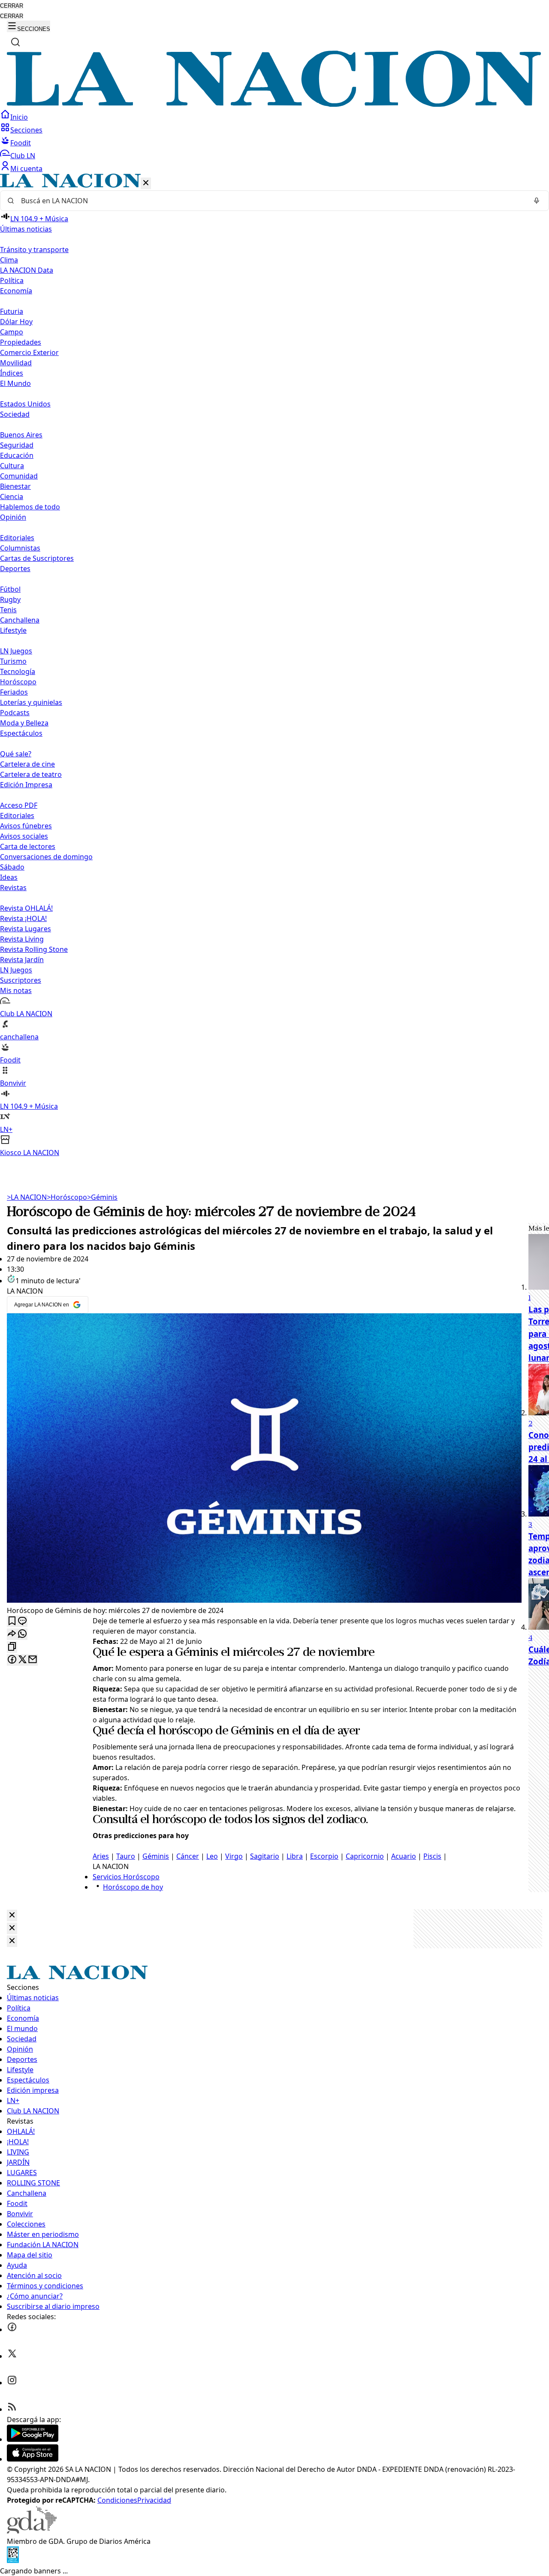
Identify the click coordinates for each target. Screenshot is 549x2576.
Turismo (13, 661)
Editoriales (17, 538)
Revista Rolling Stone (34, 949)
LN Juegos (16, 651)
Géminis (102, 1197)
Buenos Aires (21, 435)
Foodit (21, 143)
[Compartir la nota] (12, 1634)
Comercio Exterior (29, 352)
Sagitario (265, 1856)
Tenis (8, 610)
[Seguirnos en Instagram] (12, 2383)
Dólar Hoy (16, 322)
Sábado (12, 867)
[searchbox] (271, 201)
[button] (274, 666)
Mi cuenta (26, 169)
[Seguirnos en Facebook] (12, 2329)
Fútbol (10, 589)
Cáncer (188, 1856)
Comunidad (19, 476)
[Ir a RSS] (12, 2409)
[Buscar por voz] (537, 201)
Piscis (432, 1856)
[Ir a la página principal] (274, 104)
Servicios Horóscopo (126, 1877)
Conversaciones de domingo (46, 857)
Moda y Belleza (24, 723)
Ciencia (12, 497)
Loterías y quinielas (31, 702)
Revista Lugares (26, 929)
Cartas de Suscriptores (37, 558)
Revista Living (22, 939)
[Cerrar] (146, 183)
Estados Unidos (25, 404)
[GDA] (32, 2531)
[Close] (12, 1915)
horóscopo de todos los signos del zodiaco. (260, 1820)
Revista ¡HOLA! (23, 918)
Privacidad (154, 2500)
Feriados (14, 692)
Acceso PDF (19, 805)
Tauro (126, 1856)
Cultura (12, 466)
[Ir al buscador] (15, 42)
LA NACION (27, 1197)
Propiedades (21, 342)
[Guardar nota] (12, 1621)
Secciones (26, 130)
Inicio (19, 117)
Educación (17, 455)
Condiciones (117, 2500)
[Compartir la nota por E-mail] (33, 1660)
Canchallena (20, 620)
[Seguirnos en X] (12, 2356)
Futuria (12, 311)
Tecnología (18, 671)
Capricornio (365, 1856)
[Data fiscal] (13, 2561)
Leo (212, 1856)
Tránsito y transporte (34, 250)
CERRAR (12, 6)
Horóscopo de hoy (133, 1887)
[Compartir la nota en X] (22, 1660)
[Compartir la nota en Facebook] (12, 1660)
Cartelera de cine (27, 764)
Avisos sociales (24, 836)
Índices (12, 373)
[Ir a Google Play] (33, 2439)
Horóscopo (18, 682)
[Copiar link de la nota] (12, 1647)
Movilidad (16, 363)
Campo (12, 332)
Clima (9, 260)
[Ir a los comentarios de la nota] (22, 1621)
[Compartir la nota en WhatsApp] (22, 1634)
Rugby (10, 599)
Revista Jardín (22, 960)
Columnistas (20, 548)
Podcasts (15, 713)
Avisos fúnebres (26, 826)
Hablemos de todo (30, 507)
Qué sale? (16, 754)
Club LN (23, 156)
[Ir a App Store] (33, 2459)
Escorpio (324, 1856)
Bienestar (15, 486)
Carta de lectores (28, 846)
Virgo (234, 1856)
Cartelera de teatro (31, 774)
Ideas (9, 877)
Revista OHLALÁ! (26, 908)
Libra (295, 1856)
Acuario (404, 1856)
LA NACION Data (27, 270)
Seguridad (17, 445)
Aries (101, 1856)
